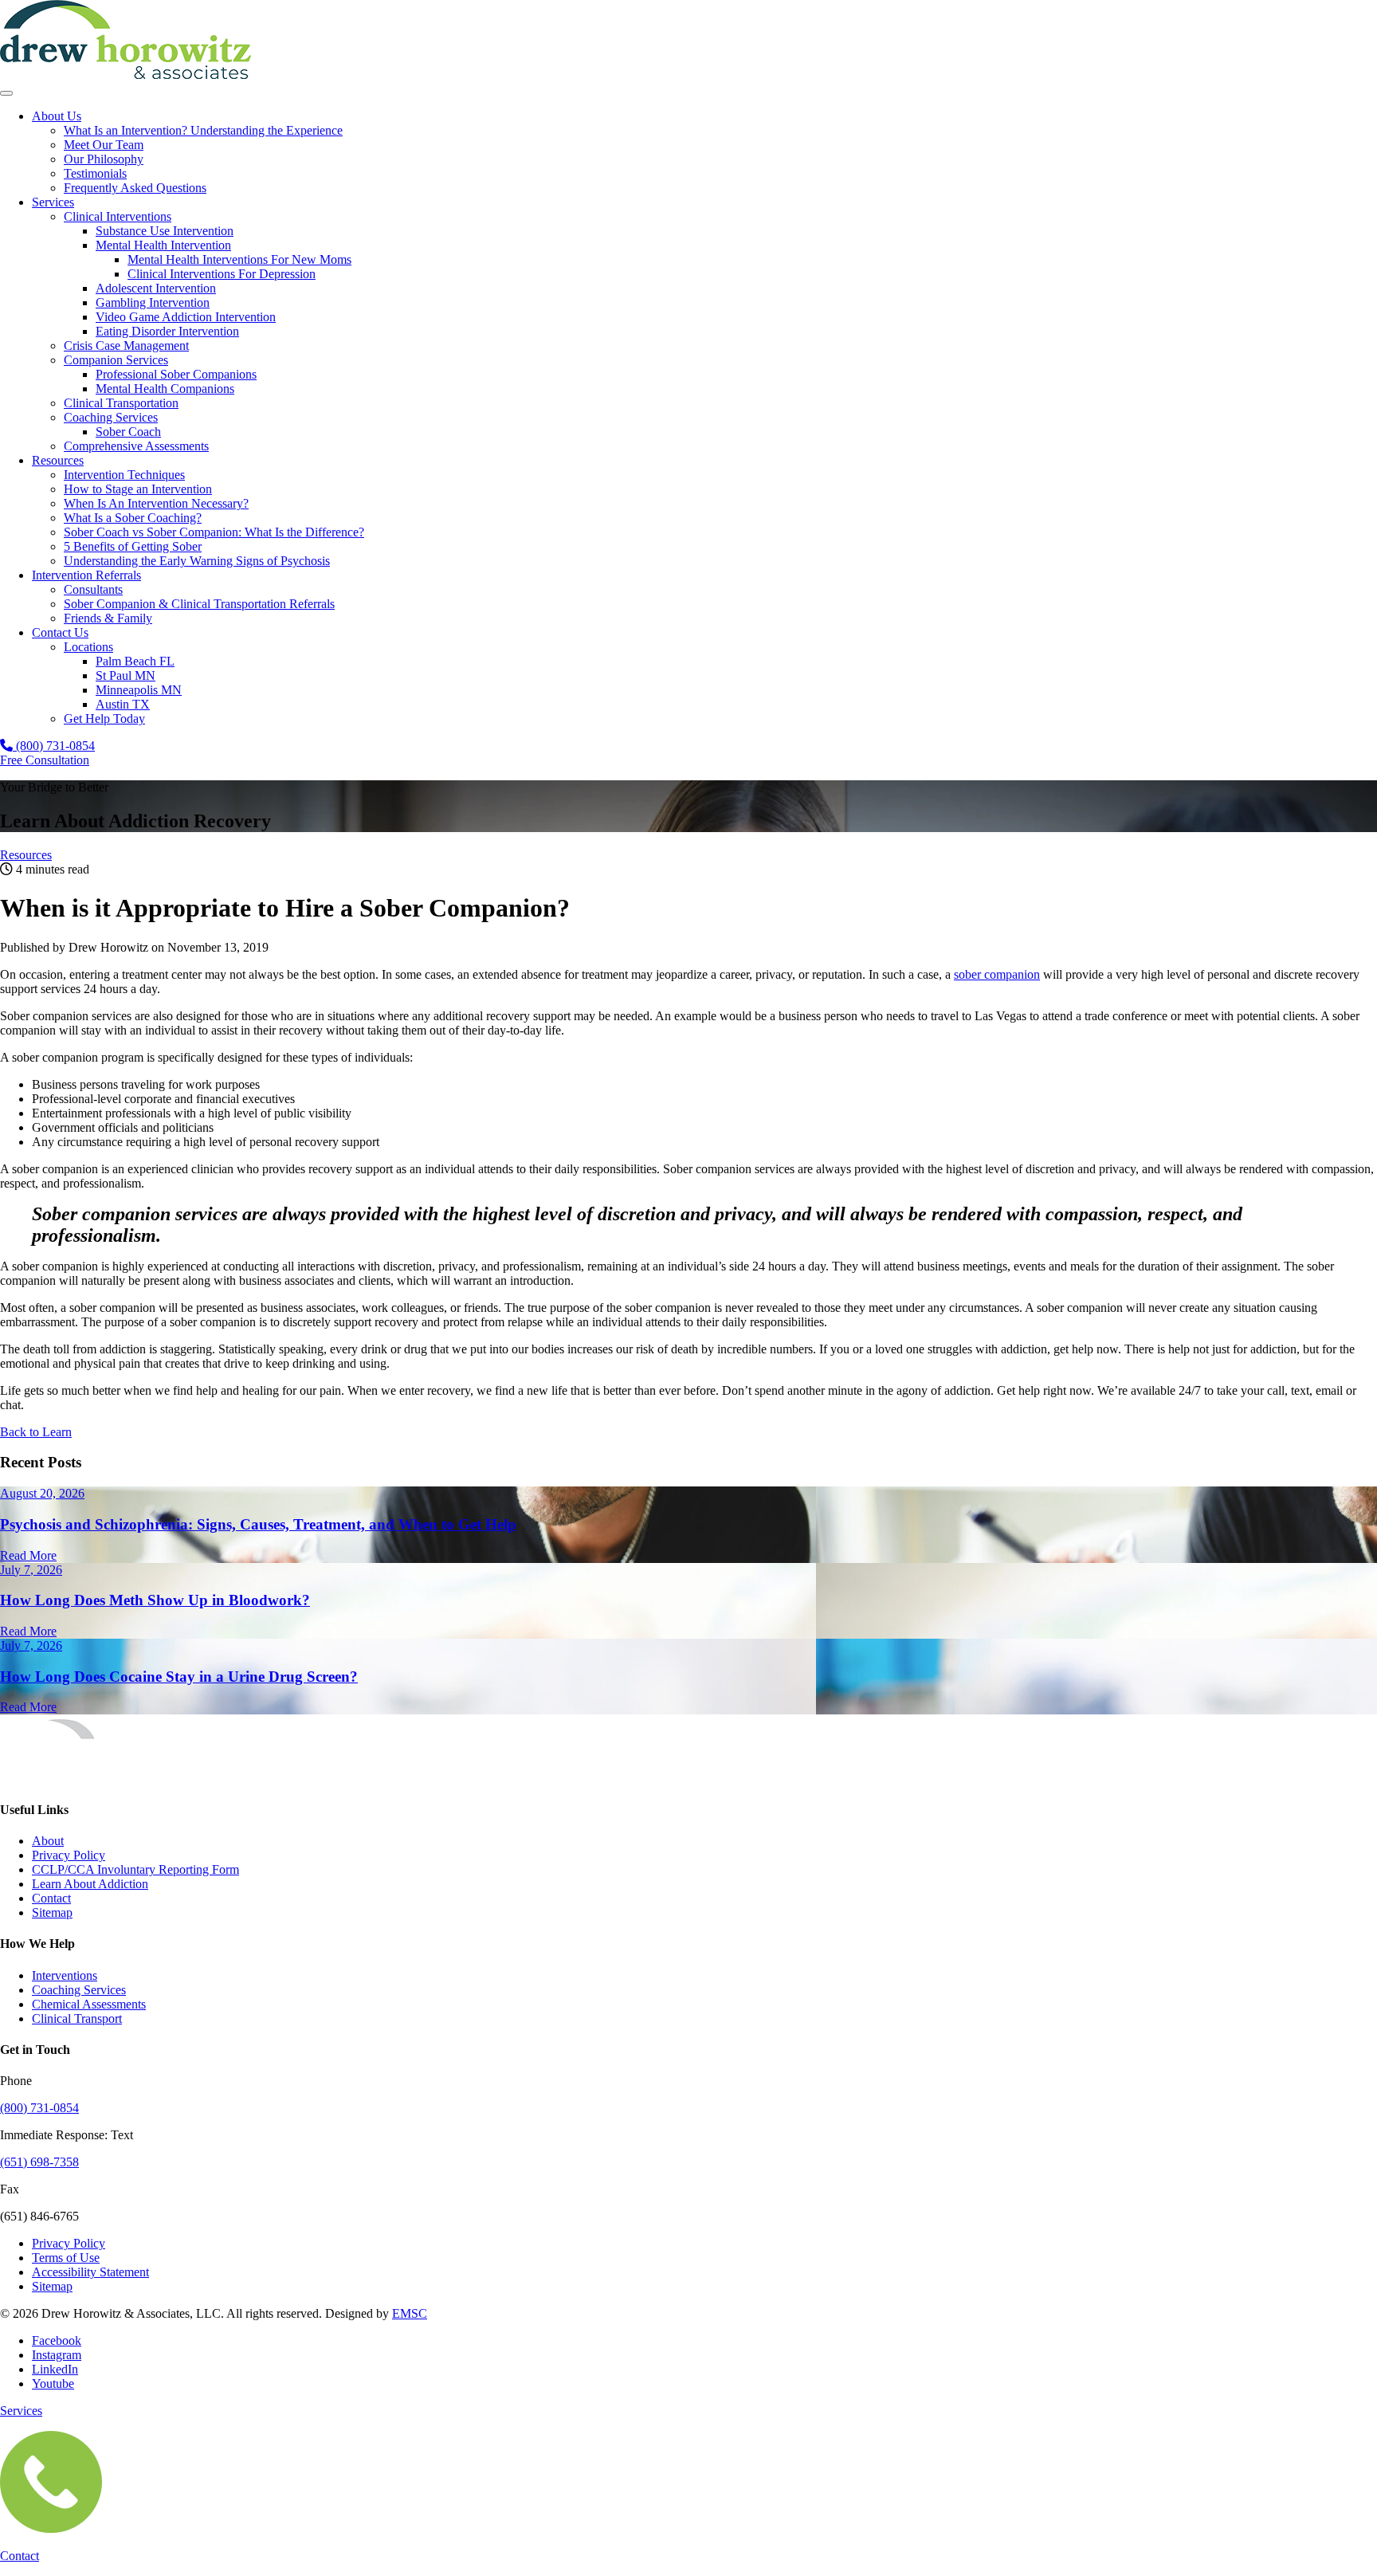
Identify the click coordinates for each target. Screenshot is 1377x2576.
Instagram (57, 2355)
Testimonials (95, 173)
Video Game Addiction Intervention (186, 317)
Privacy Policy (69, 1855)
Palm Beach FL (135, 661)
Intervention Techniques (124, 475)
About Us (57, 116)
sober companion (997, 974)
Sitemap (52, 1912)
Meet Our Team (104, 145)
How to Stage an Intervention (138, 489)
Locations (88, 647)
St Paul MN (126, 675)
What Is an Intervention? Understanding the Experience (203, 130)
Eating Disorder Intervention (167, 331)
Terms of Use (66, 2258)
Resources (58, 460)
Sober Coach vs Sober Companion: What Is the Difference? (214, 532)
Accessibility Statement (90, 2272)
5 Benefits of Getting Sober (133, 546)
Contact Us (60, 632)
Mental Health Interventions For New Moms (239, 259)
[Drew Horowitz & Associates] (126, 75)
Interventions (65, 1975)
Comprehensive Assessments (136, 446)
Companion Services (116, 360)
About (48, 1841)
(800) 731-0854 (54, 746)
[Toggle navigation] (6, 93)
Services (53, 202)
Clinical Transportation (121, 403)
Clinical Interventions (118, 216)
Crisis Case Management (126, 346)
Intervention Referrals (86, 575)
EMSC (410, 2313)
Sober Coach (128, 432)
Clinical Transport (77, 2018)
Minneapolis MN (139, 690)
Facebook (57, 2340)
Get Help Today (104, 719)
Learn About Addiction (90, 1884)
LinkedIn (55, 2369)
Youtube (53, 2384)
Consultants (93, 589)
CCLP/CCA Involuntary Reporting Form (135, 1869)
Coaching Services (111, 417)
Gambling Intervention (153, 302)
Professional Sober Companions (176, 374)
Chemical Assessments (89, 2004)
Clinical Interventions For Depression (222, 274)
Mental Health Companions (165, 389)
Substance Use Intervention (165, 231)
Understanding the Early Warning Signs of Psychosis (197, 561)
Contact (51, 1898)
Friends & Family (108, 618)
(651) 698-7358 (39, 2162)
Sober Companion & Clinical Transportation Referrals (199, 604)
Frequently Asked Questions (135, 188)
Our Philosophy (104, 159)
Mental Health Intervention (163, 245)
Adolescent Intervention (156, 288)
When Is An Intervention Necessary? (156, 503)
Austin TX (123, 704)
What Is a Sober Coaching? (133, 518)
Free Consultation (45, 760)
